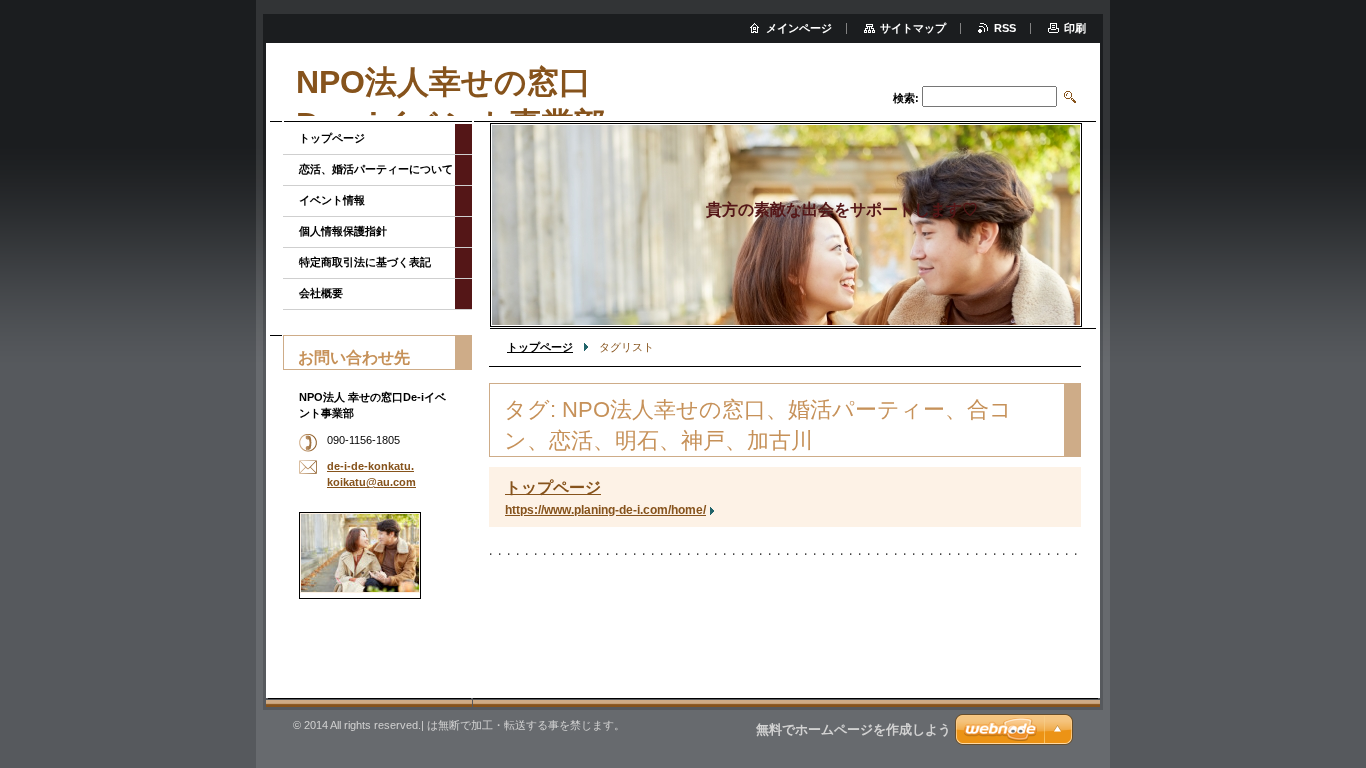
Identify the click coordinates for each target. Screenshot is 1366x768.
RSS (1005, 28)
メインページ (799, 28)
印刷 (1075, 28)
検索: (906, 98)
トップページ (540, 347)
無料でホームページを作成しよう (853, 729)
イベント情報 (332, 200)
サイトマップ (913, 28)
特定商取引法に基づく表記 (365, 262)
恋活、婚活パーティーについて (376, 169)
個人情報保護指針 (343, 231)
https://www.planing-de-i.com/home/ (605, 510)
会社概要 (321, 293)
